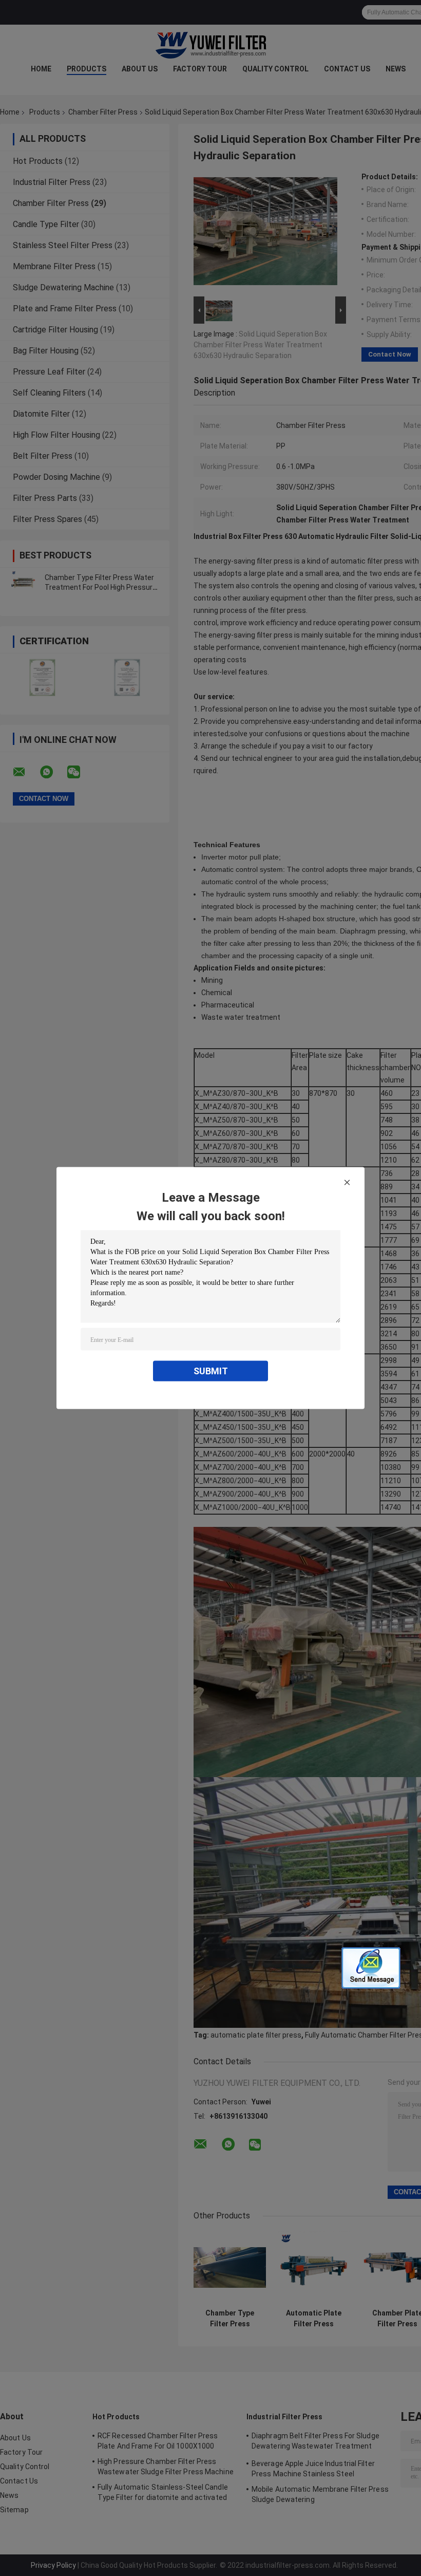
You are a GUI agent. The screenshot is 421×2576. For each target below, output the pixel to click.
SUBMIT (211, 1371)
